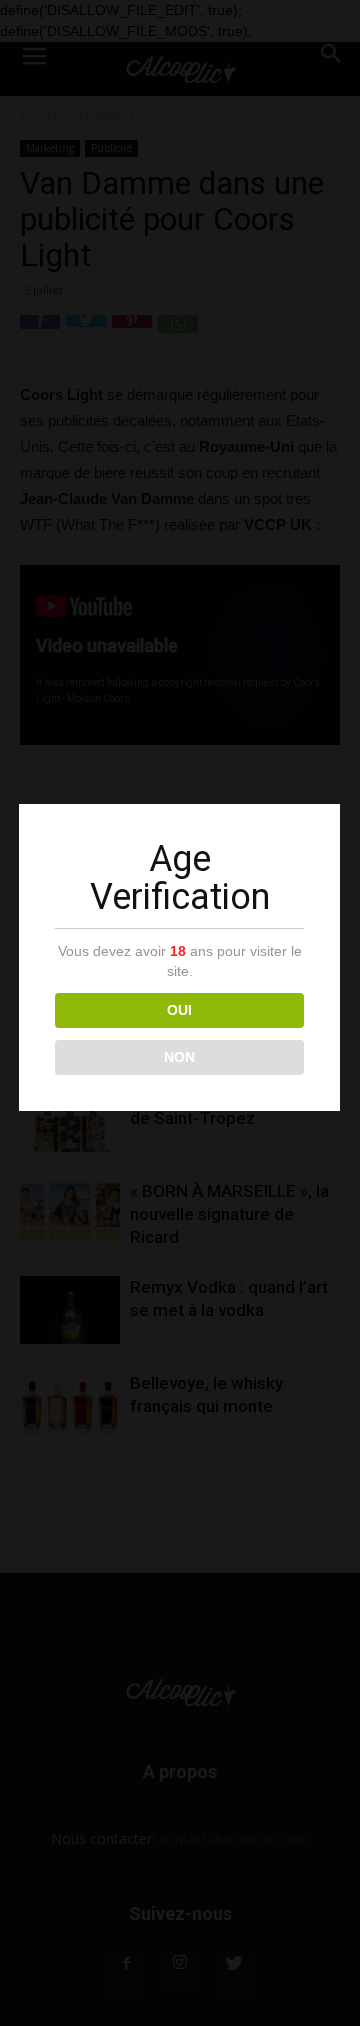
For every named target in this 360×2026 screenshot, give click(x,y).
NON (179, 1057)
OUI (179, 1010)
